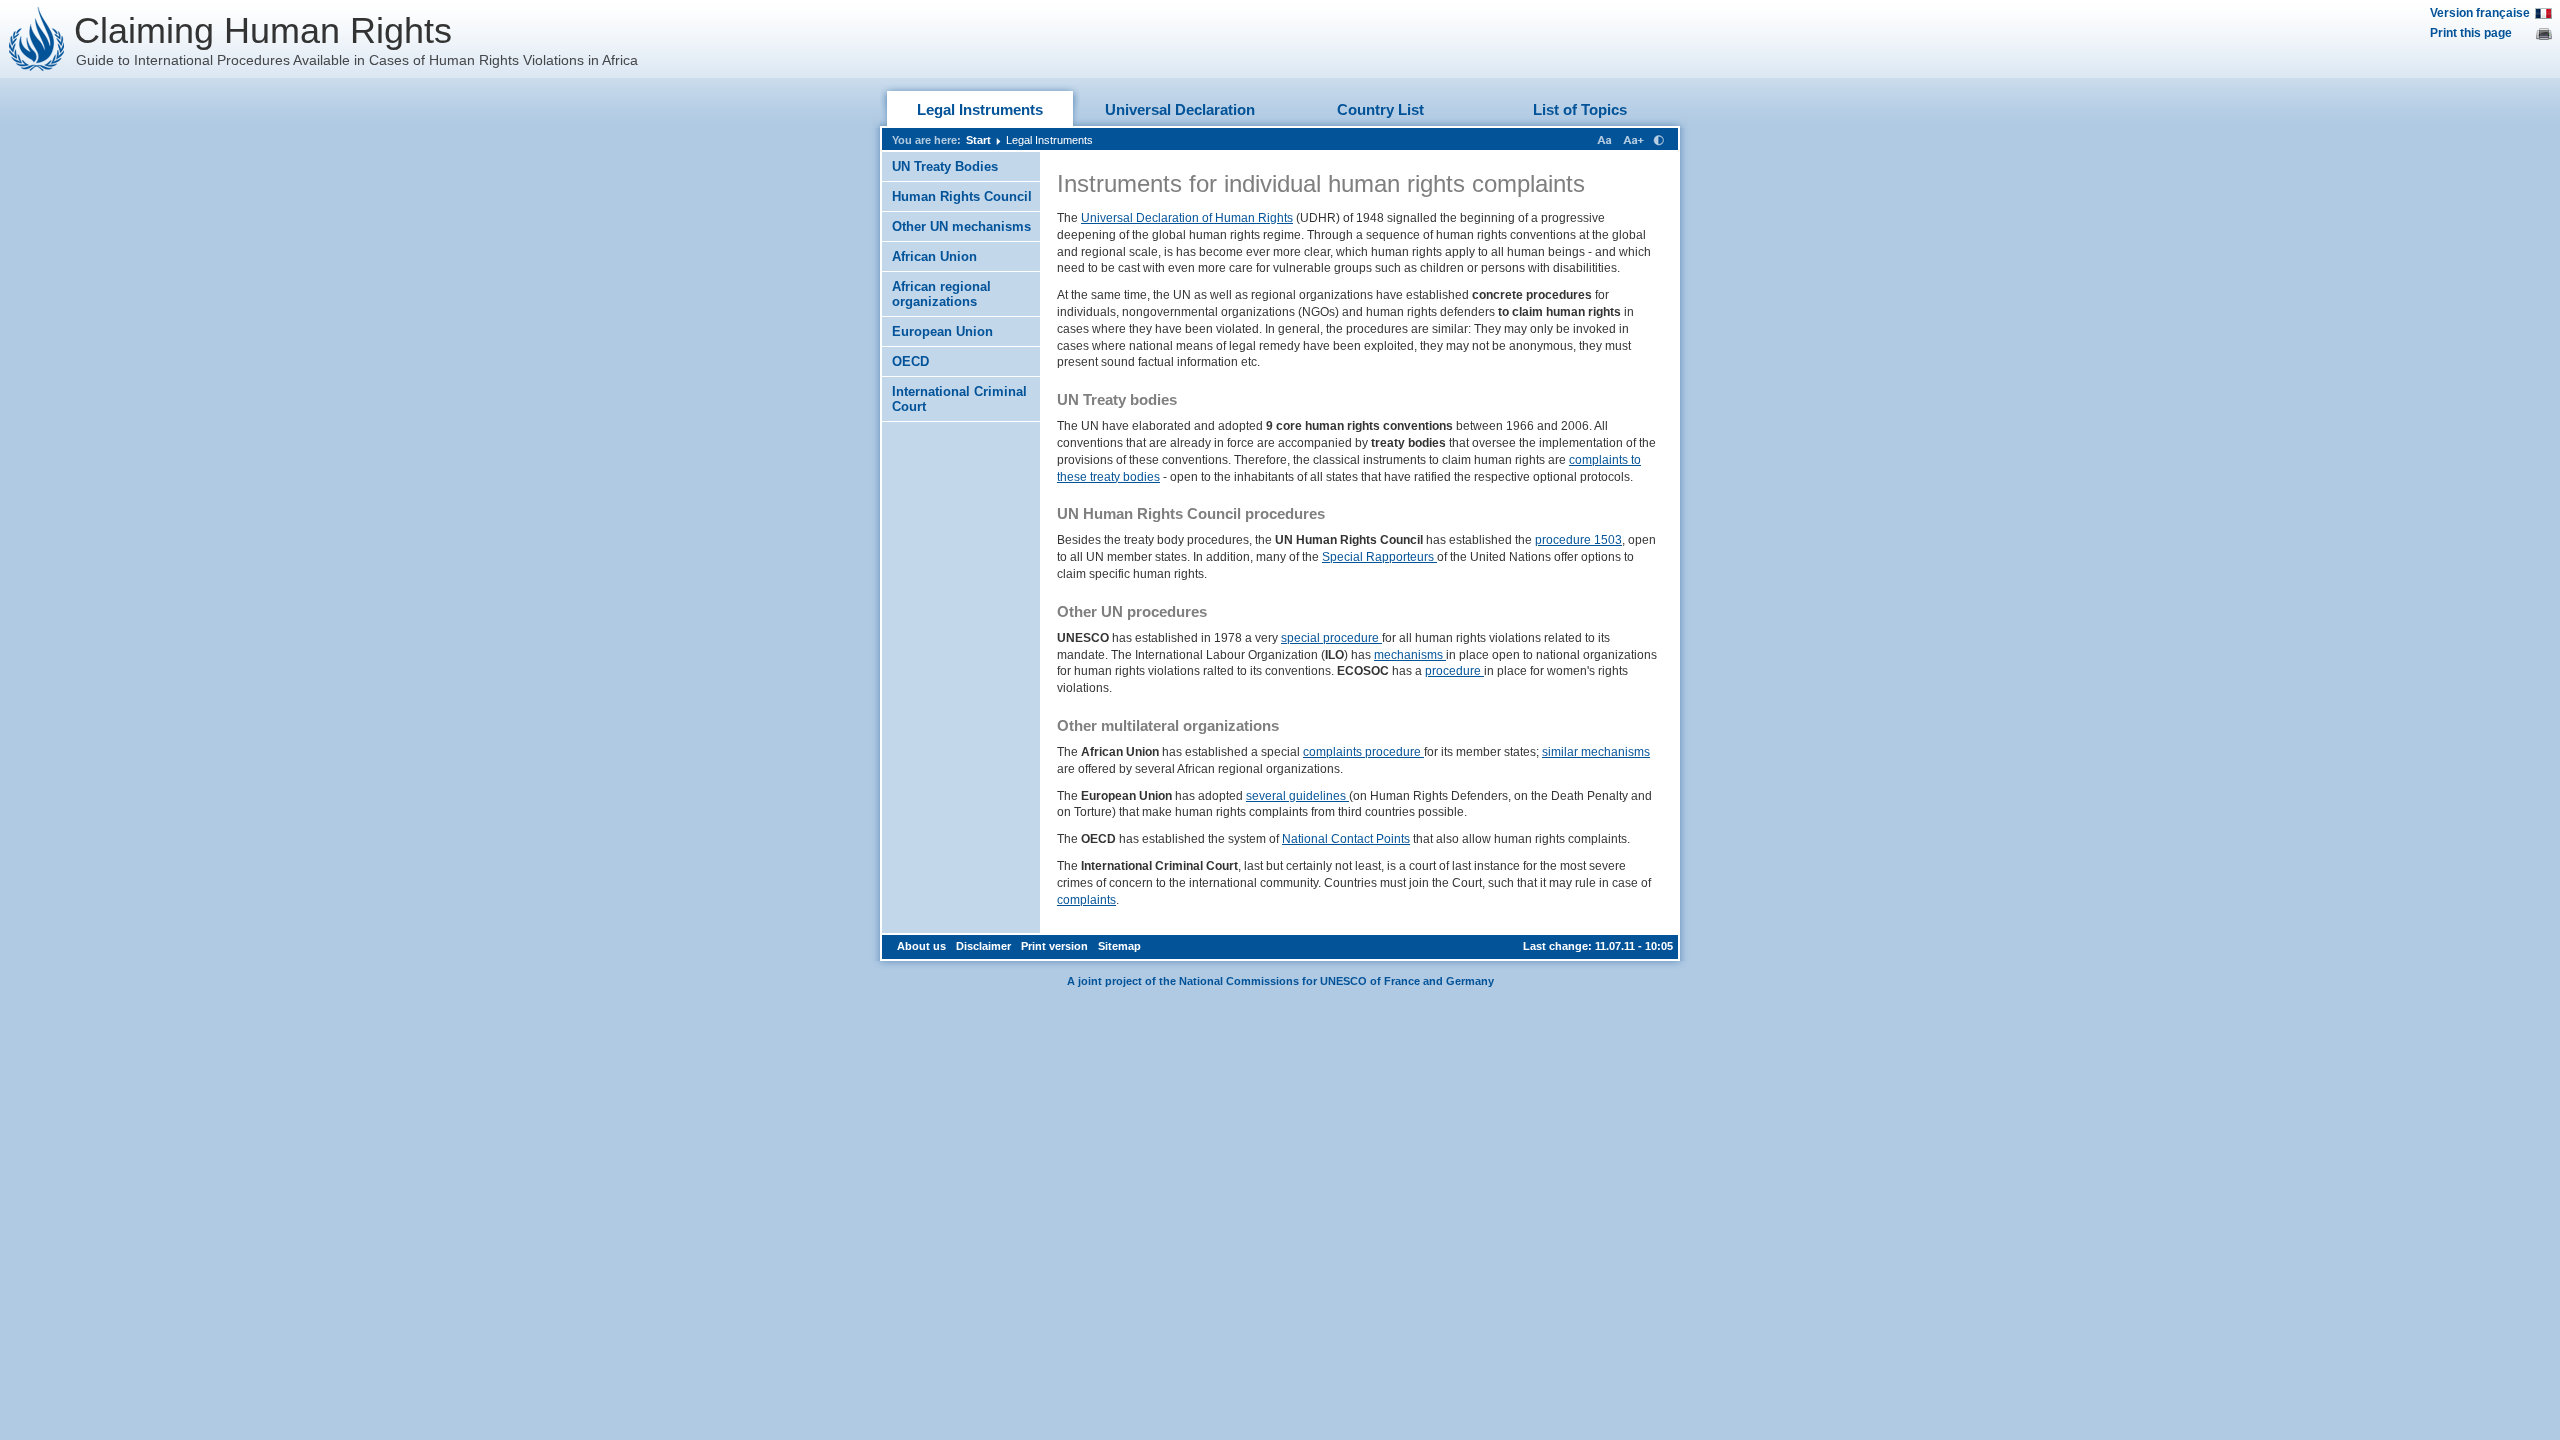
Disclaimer (983, 946)
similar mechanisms (1596, 752)
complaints (1086, 900)
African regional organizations (941, 294)
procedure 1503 (1578, 540)
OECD (910, 361)
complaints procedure (1363, 752)
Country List (1380, 109)
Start (978, 140)
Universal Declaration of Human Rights (1187, 218)
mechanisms (1410, 655)
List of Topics (1580, 109)
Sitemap (1119, 946)
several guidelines (1297, 796)
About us (921, 946)
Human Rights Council (962, 196)
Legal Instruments (980, 109)
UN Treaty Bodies (945, 166)
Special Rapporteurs (1379, 557)
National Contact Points (1346, 839)
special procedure (1331, 638)
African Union (934, 256)
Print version (1054, 946)
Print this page (2471, 33)
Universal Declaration (1180, 109)
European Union (942, 331)
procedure (1454, 671)
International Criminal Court (959, 399)
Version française (2480, 13)
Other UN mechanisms (961, 226)
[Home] (37, 39)
